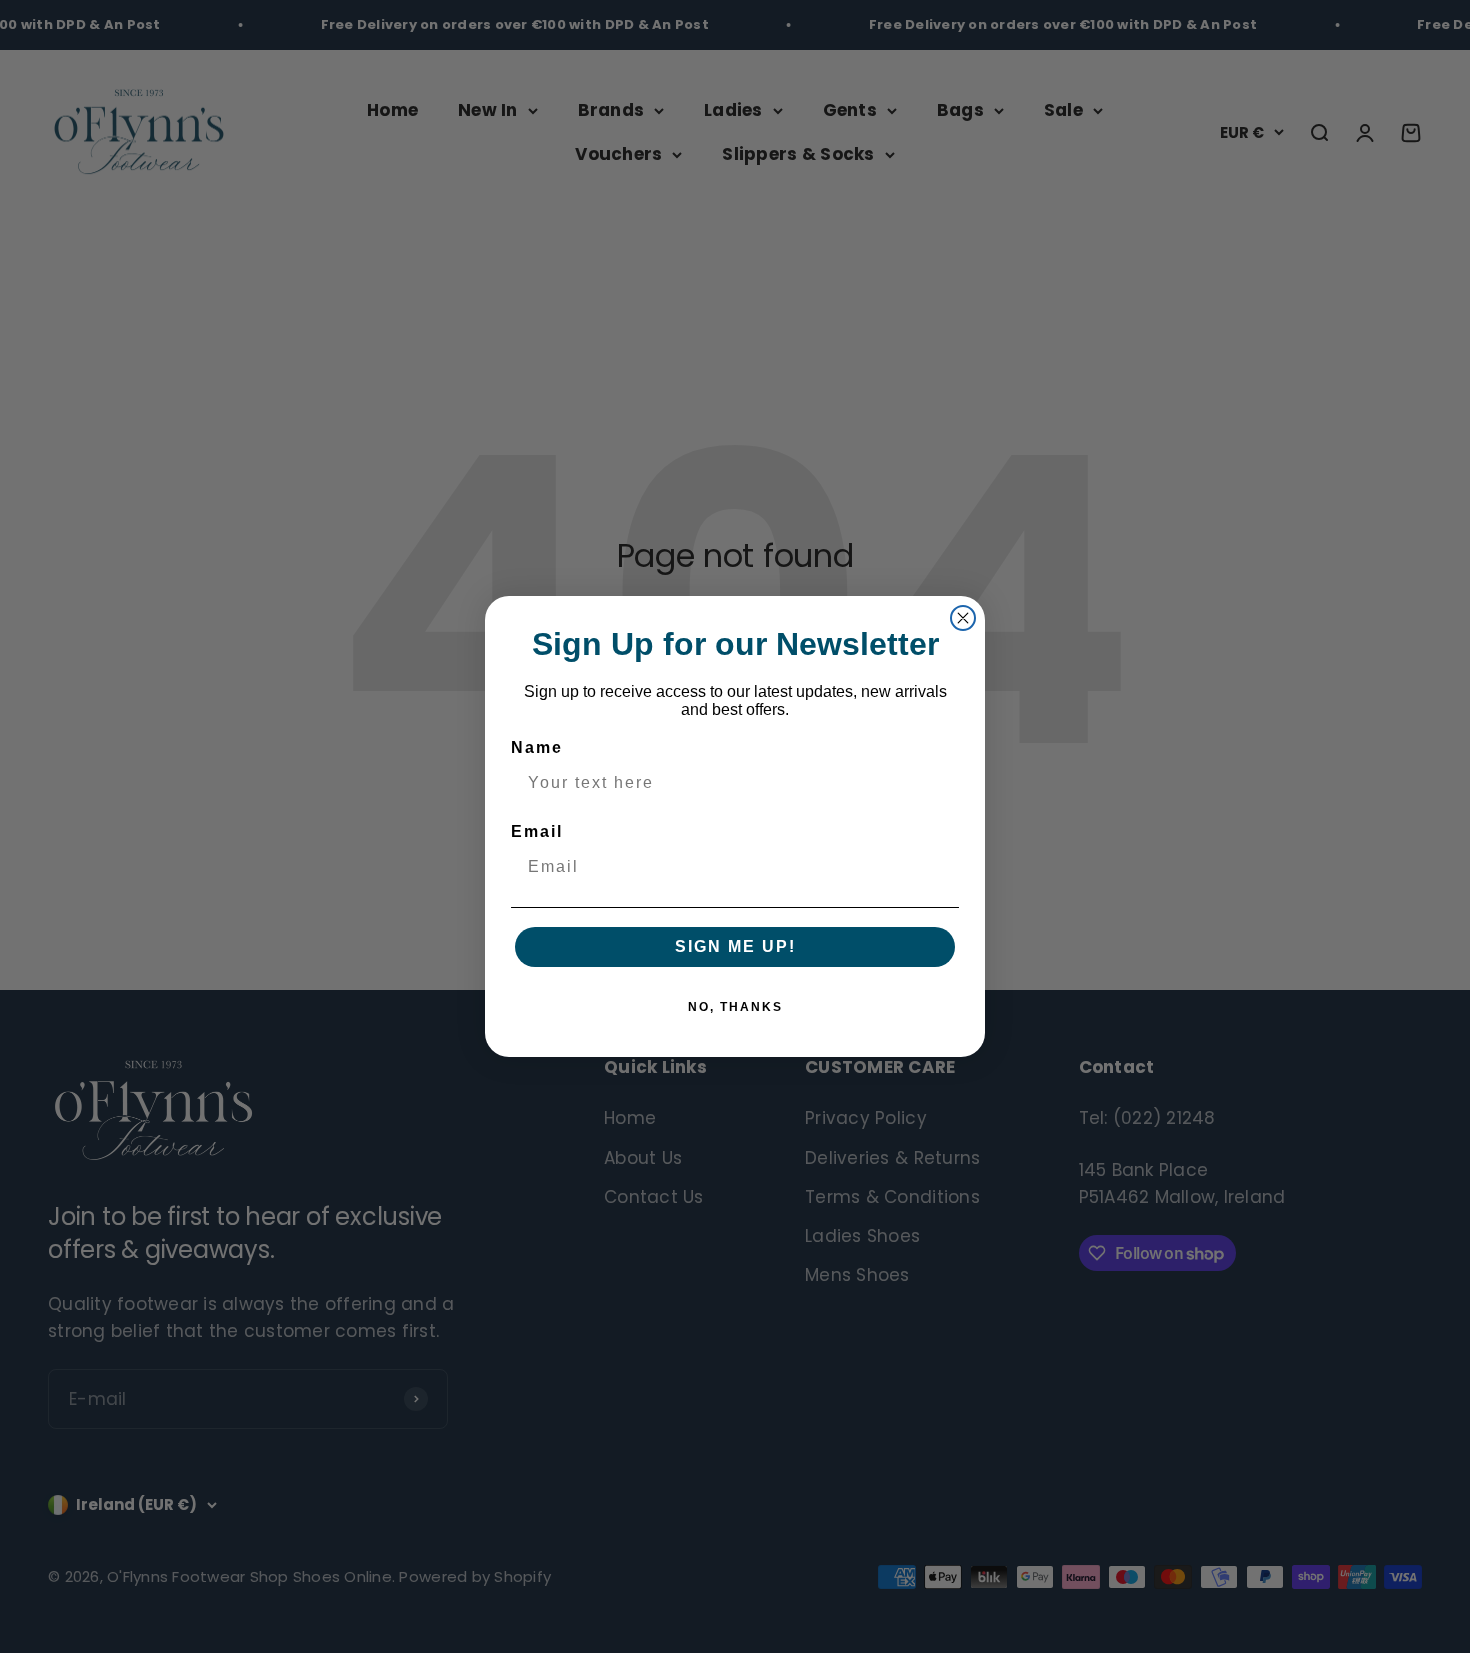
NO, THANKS (735, 1007)
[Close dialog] (963, 618)
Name (537, 747)
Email (537, 831)
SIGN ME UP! (735, 946)
